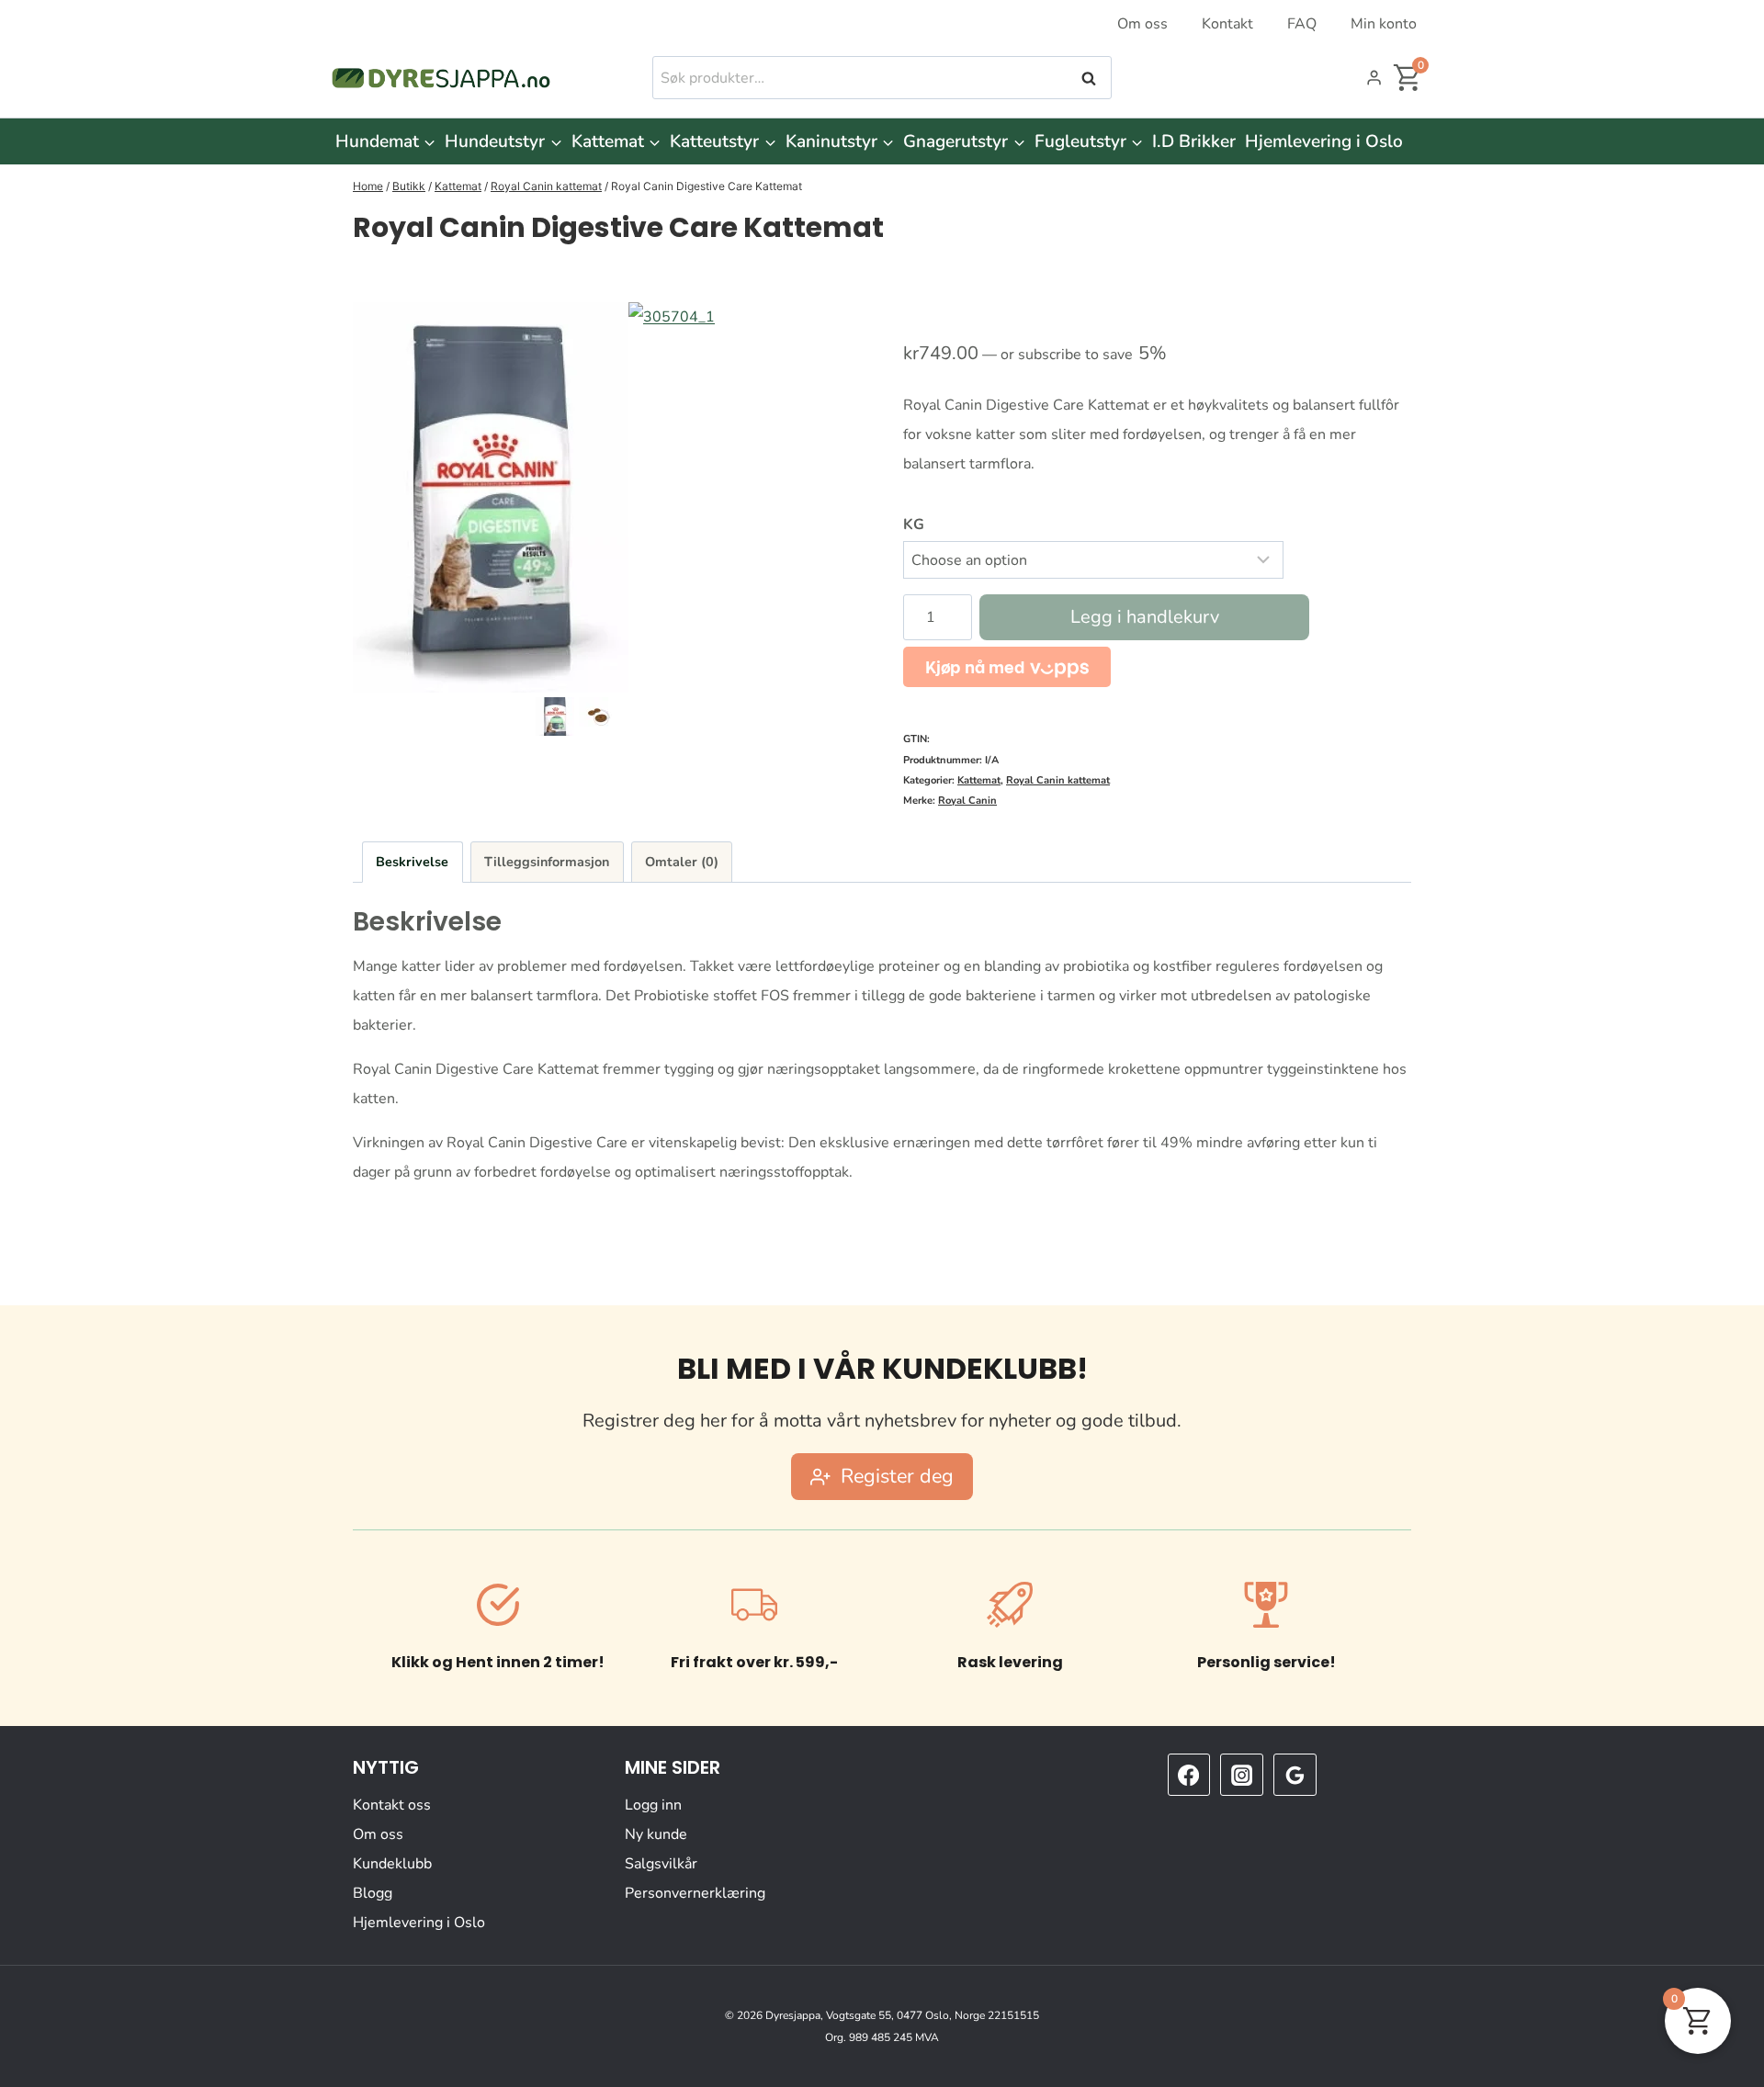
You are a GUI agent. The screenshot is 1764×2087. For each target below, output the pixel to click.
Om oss (1142, 24)
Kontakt (1227, 24)
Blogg (373, 1893)
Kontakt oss (392, 1805)
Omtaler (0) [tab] (682, 862)
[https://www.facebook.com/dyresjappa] (1189, 1775)
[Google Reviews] (1295, 1775)
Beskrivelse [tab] (412, 862)
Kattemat (979, 780)
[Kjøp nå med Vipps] (1007, 667)
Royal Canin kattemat (1058, 780)
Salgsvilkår (661, 1864)
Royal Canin (967, 801)
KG (914, 525)
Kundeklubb (392, 1864)
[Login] (1374, 78)
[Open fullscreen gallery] (842, 674)
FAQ (1302, 24)
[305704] (491, 497)
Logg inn (653, 1805)
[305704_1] (766, 440)
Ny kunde (656, 1834)
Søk (1091, 78)
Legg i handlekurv (1145, 617)
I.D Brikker (1194, 141)
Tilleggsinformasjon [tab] (547, 862)
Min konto (1384, 24)
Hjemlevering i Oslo (1324, 141)
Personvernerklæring (695, 1893)
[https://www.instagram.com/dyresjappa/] (1241, 1775)
